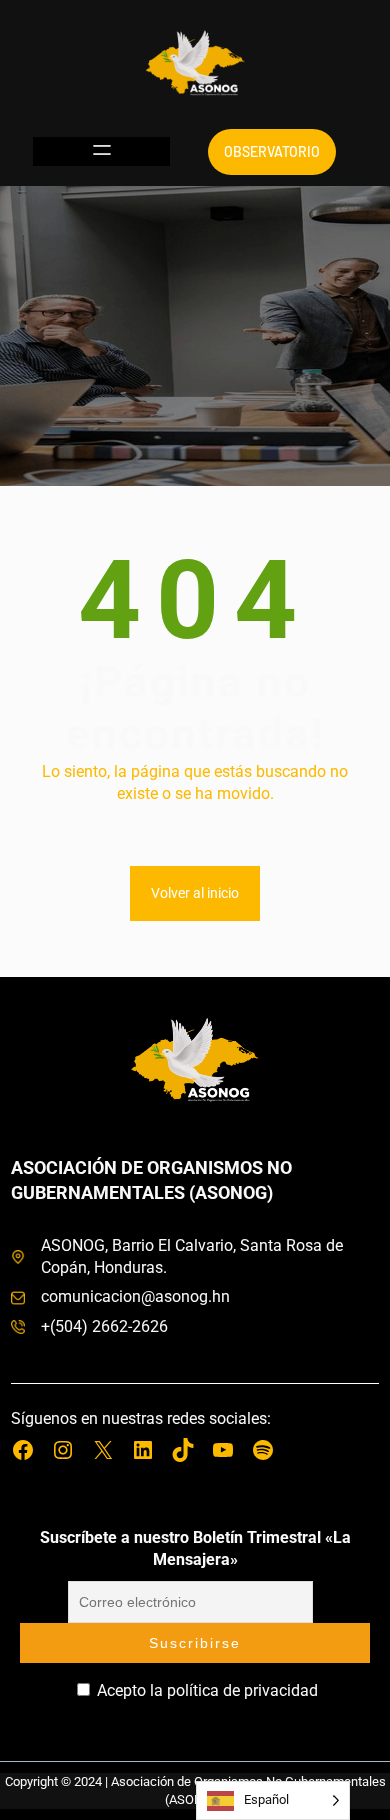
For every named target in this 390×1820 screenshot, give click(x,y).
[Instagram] (63, 1450)
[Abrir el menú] (102, 151)
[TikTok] (183, 1450)
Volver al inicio (195, 893)
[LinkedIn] (143, 1450)
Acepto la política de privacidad (205, 1690)
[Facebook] (23, 1450)
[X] (103, 1450)
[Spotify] (263, 1450)
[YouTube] (223, 1450)
